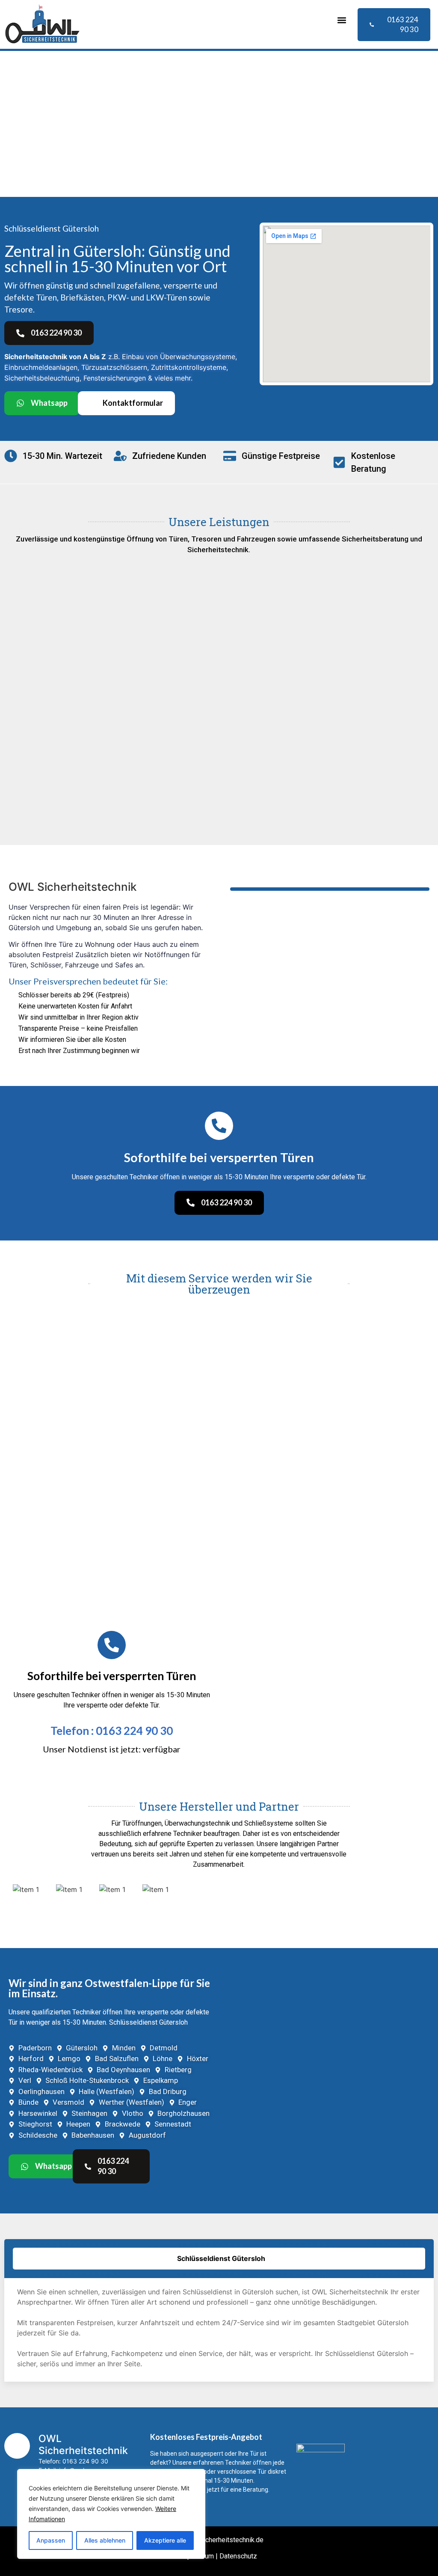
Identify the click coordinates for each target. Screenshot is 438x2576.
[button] (342, 20)
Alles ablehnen (105, 2540)
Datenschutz (238, 2556)
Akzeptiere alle (165, 2540)
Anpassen (51, 2540)
